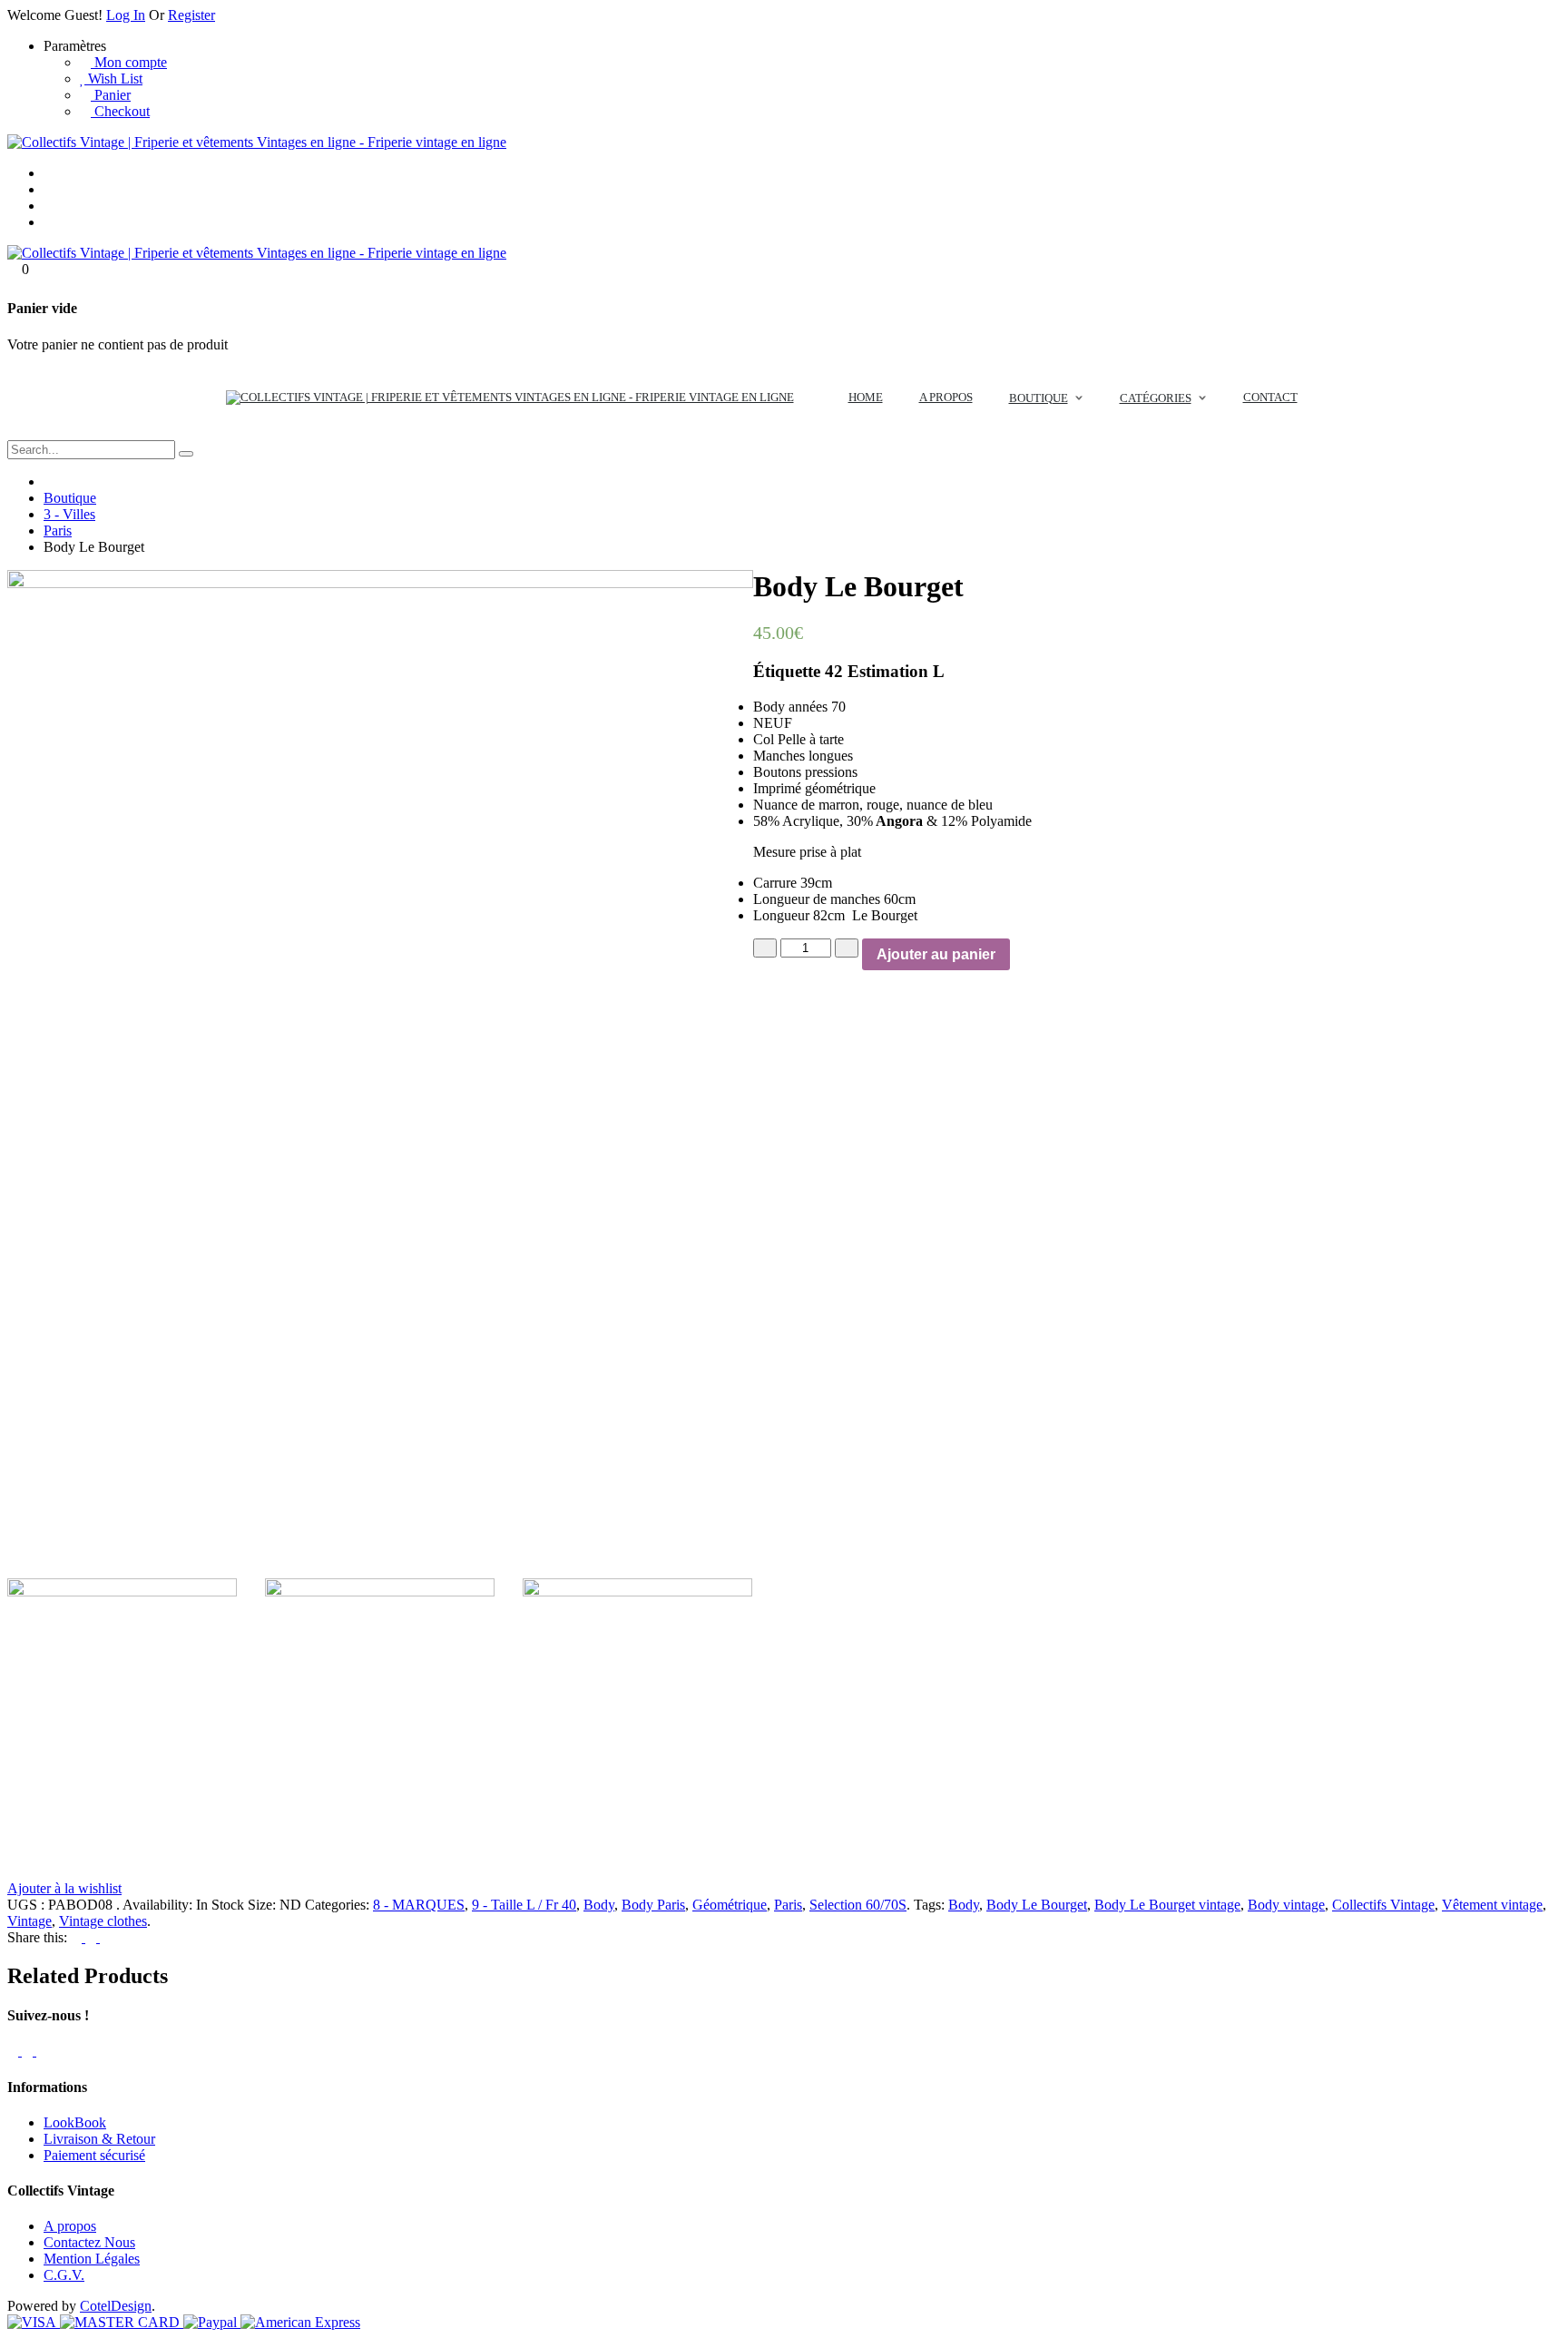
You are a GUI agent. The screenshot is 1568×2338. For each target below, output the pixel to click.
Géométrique (730, 1905)
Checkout (120, 111)
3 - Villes (69, 514)
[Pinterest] (49, 206)
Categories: (337, 1905)
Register (191, 15)
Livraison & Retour (99, 2139)
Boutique (70, 498)
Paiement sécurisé (94, 2155)
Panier (111, 95)
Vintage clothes (103, 1921)
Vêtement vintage (1492, 1905)
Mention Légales (92, 2259)
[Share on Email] (105, 1937)
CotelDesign (116, 2306)
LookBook (75, 2122)
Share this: (37, 1937)
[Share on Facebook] (78, 1937)
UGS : (26, 1905)
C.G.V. (64, 2275)
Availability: (157, 1905)
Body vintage (1286, 1905)
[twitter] (29, 2051)
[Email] (49, 173)
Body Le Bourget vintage (1167, 1905)
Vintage (29, 1921)
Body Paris (653, 1905)
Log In (126, 15)
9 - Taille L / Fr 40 (524, 1905)
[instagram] (42, 2051)
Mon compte (129, 62)
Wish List (113, 79)
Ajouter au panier (936, 954)
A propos (70, 2226)
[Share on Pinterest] (93, 1937)
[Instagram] (49, 222)
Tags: (929, 1905)
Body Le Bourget (1037, 1905)
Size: (262, 1905)
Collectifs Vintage (1383, 1905)
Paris (58, 530)
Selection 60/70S (858, 1905)
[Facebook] (49, 189)
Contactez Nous (89, 2242)
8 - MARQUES (419, 1905)
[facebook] (15, 2051)
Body (599, 1905)
